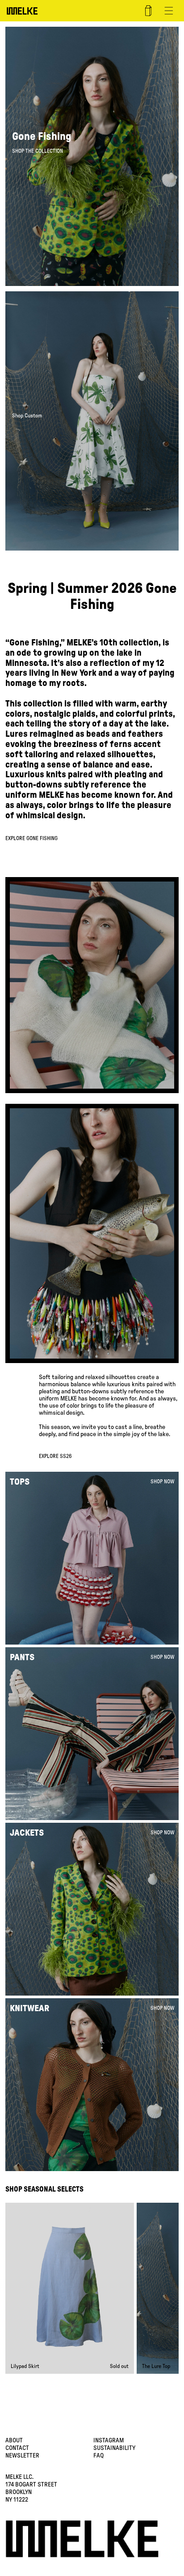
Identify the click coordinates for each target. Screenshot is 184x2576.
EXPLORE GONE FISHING (31, 838)
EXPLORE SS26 (55, 1456)
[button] (169, 11)
